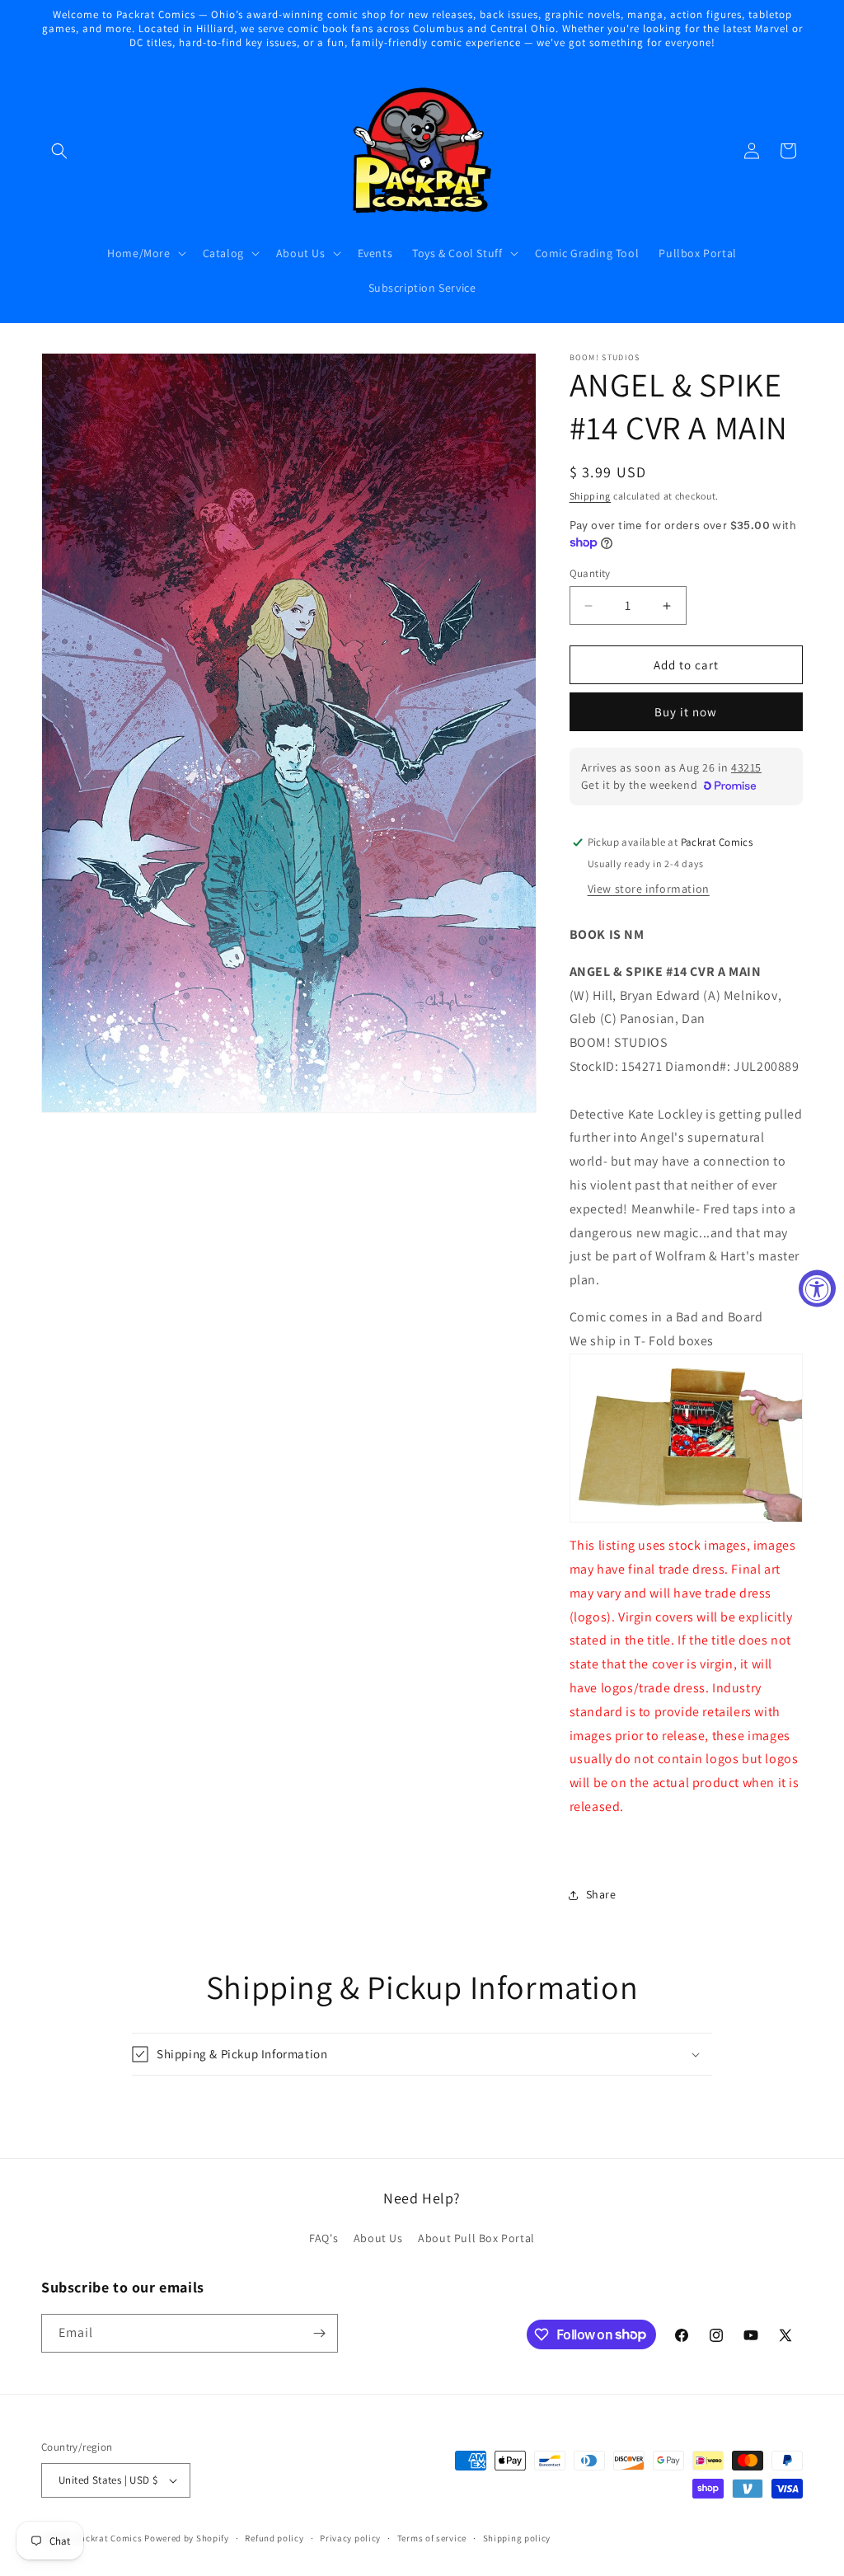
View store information (649, 889)
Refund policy (274, 2538)
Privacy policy (350, 2538)
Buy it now (686, 712)
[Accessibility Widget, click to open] (817, 1288)
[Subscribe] (319, 2333)
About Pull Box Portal (476, 2238)
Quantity (590, 573)
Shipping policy (517, 2538)
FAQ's (324, 2238)
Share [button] (601, 1894)
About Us (378, 2238)
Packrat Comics (109, 2538)
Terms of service (432, 2538)
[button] (59, 151)
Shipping (591, 496)
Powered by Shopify (187, 2538)
